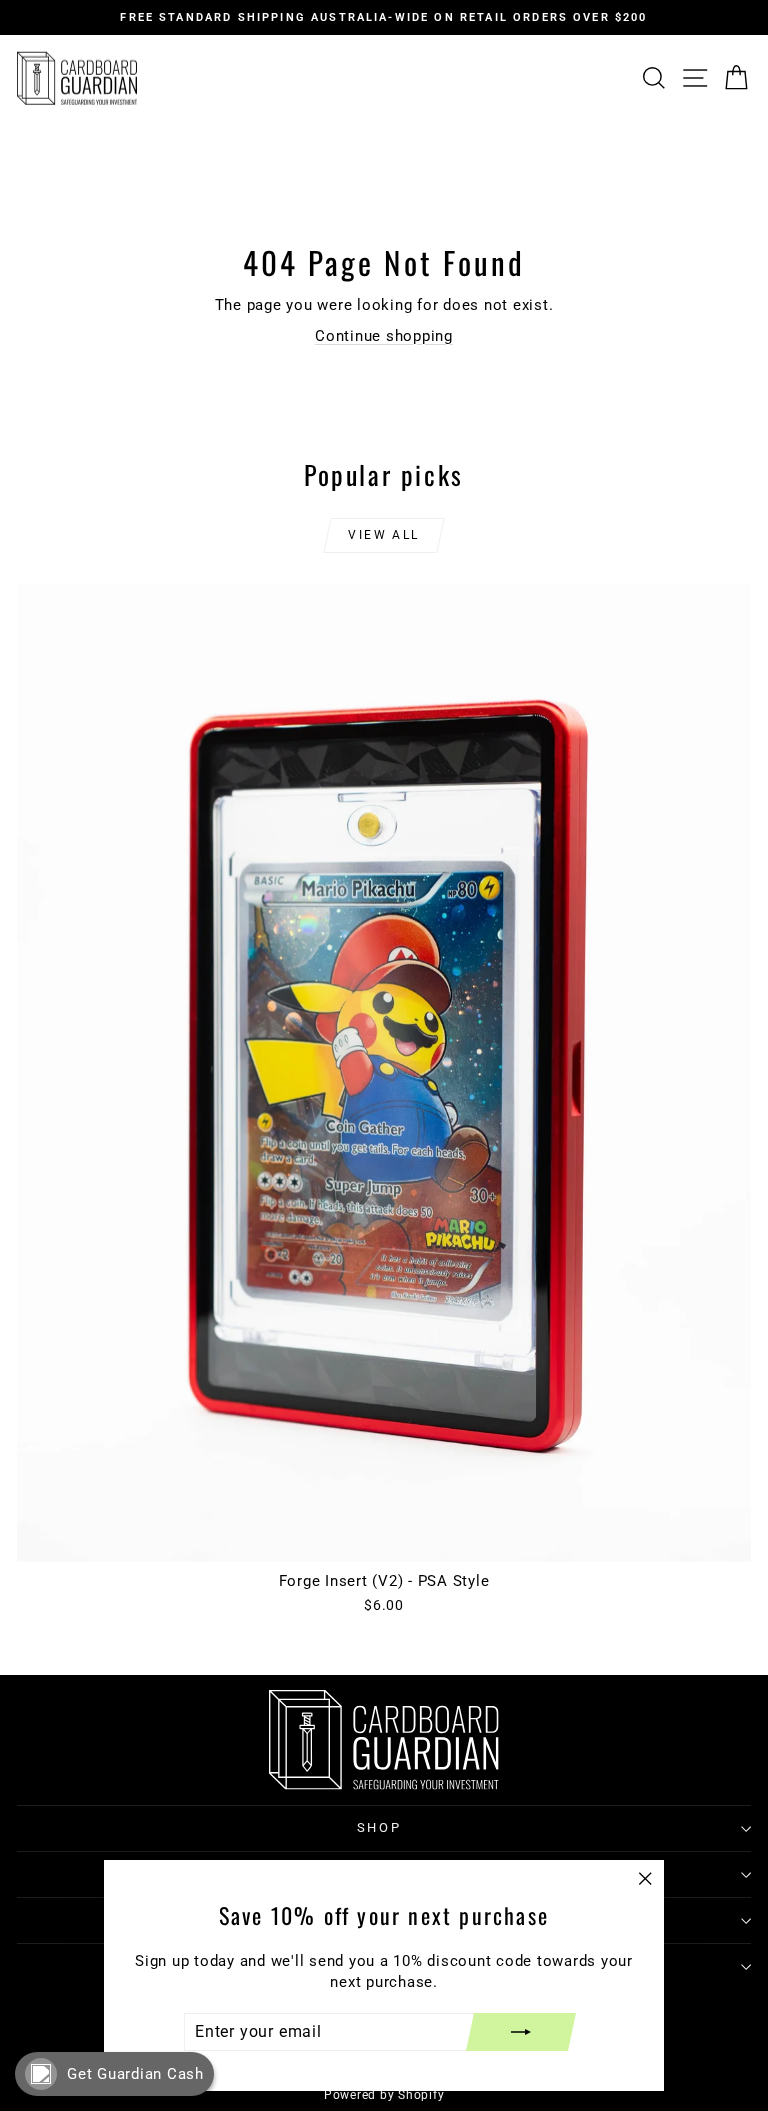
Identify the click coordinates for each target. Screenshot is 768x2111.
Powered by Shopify (384, 2095)
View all (383, 535)
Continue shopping (384, 336)
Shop (379, 1827)
